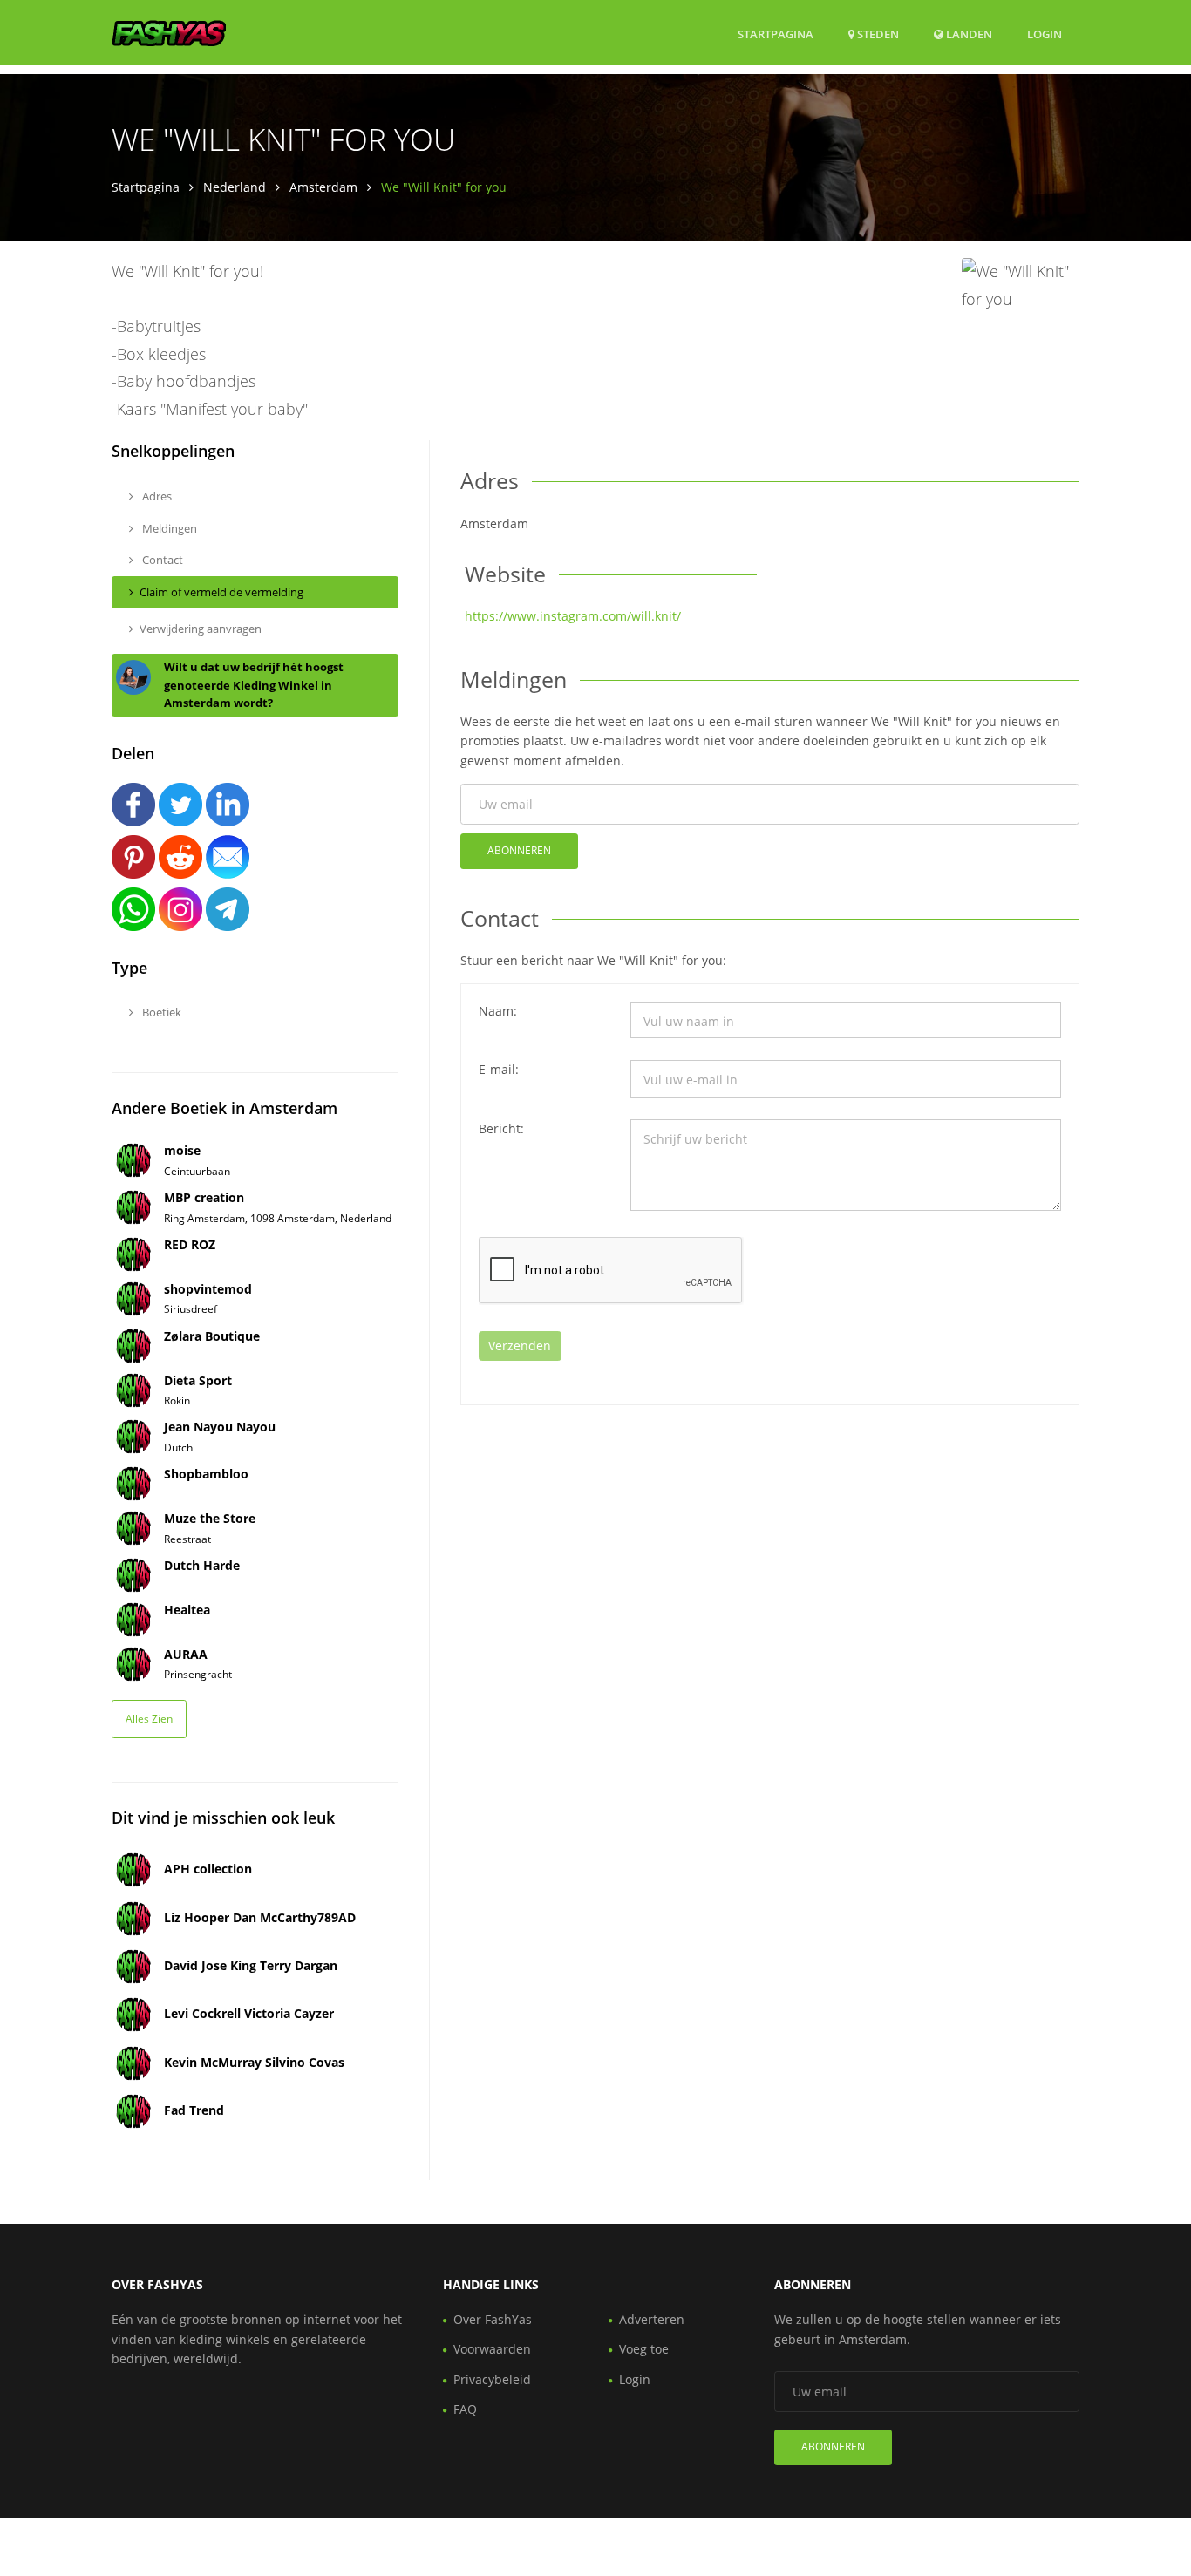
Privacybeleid (492, 2379)
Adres (156, 496)
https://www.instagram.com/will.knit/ (573, 616)
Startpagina (776, 34)
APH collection (208, 1869)
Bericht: (501, 1128)
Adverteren (652, 2319)
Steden (877, 34)
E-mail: (499, 1069)
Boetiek (160, 1012)
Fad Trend (194, 2110)
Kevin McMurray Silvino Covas (254, 2062)
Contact (161, 560)
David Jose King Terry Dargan (251, 1965)
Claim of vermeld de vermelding (221, 592)
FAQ (465, 2409)
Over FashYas (493, 2319)
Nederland (235, 187)
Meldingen (168, 528)
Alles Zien (149, 1719)
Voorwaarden (492, 2349)
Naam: (498, 1011)
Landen (968, 34)
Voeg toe (644, 2349)
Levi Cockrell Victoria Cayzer (249, 2013)
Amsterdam (323, 187)
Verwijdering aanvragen (201, 629)
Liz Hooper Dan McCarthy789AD (260, 1917)
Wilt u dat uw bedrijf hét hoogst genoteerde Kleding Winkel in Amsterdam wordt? (254, 685)
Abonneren (519, 850)
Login (1045, 34)
